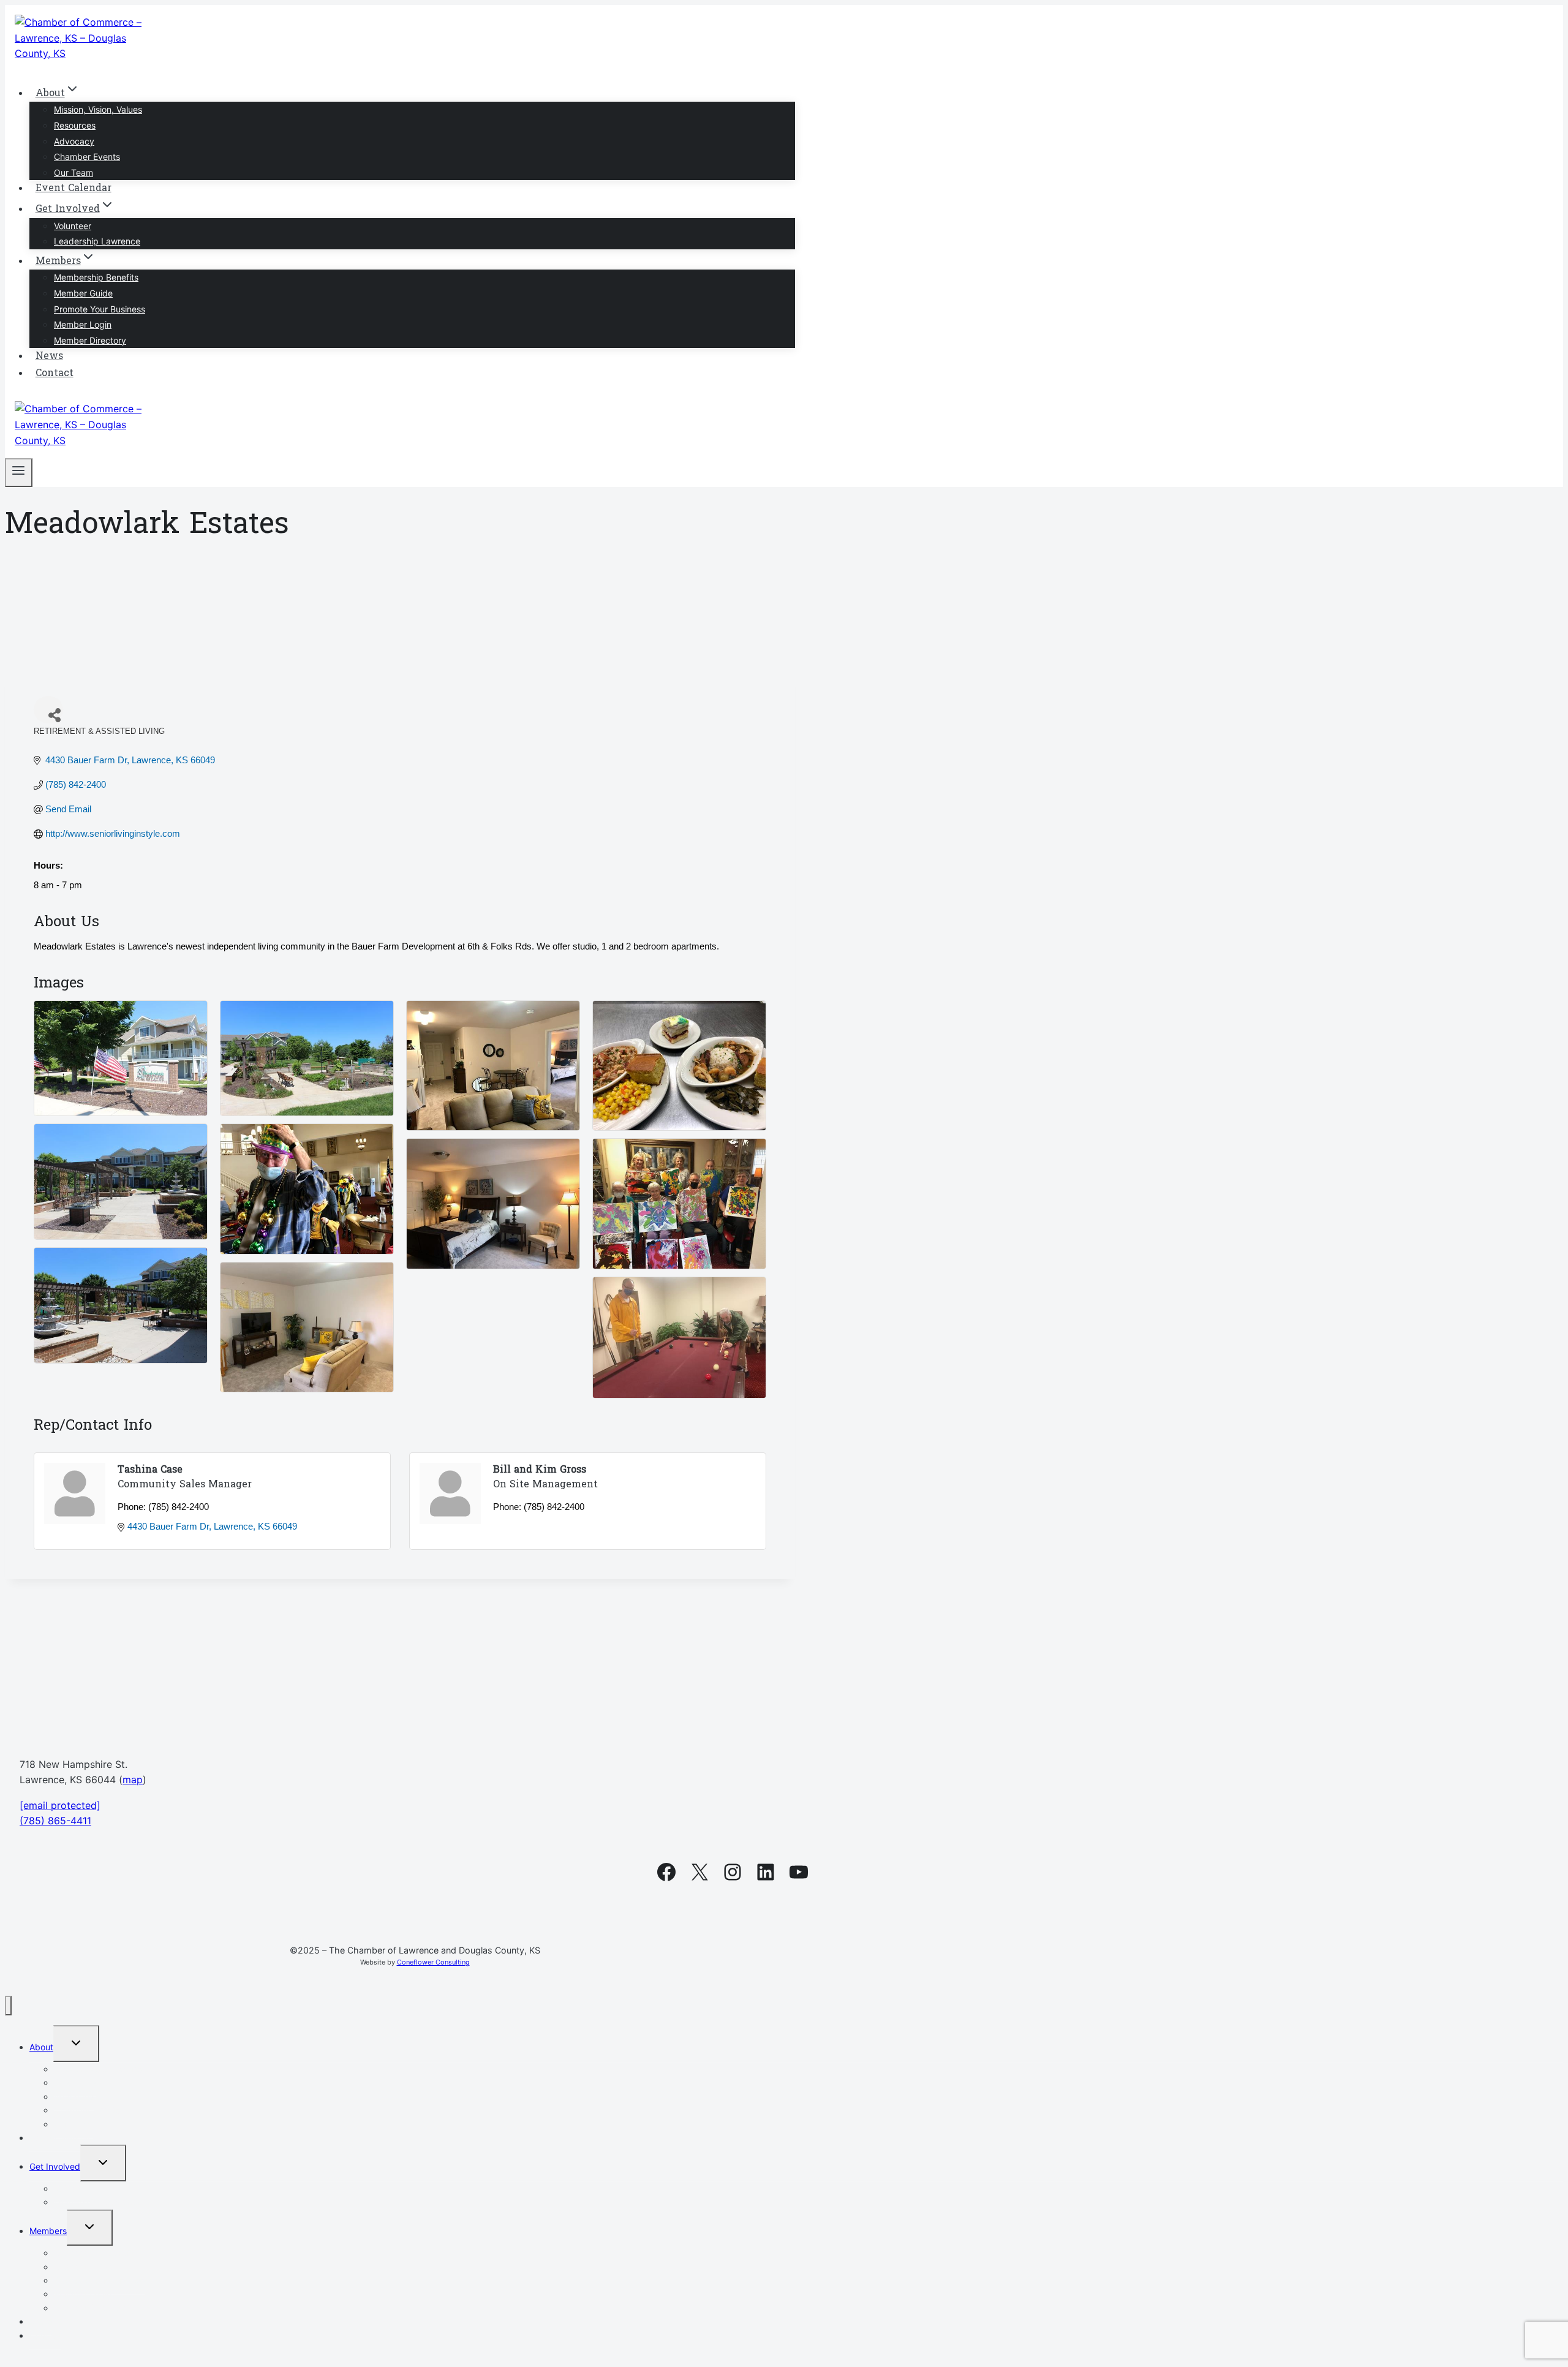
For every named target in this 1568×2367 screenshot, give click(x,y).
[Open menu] (19, 473)
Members (48, 2231)
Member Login (83, 324)
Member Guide (83, 293)
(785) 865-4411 (55, 1821)
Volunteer (73, 226)
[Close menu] (8, 2006)
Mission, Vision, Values (98, 109)
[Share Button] (48, 710)
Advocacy (74, 141)
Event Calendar (73, 189)
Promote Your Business (100, 309)
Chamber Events (87, 157)
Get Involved (55, 2166)
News (49, 357)
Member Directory (90, 340)
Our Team (73, 172)
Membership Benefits (96, 277)
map (133, 1780)
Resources (75, 125)
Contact (55, 374)
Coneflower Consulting (433, 1962)
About (41, 2047)
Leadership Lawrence (97, 241)
